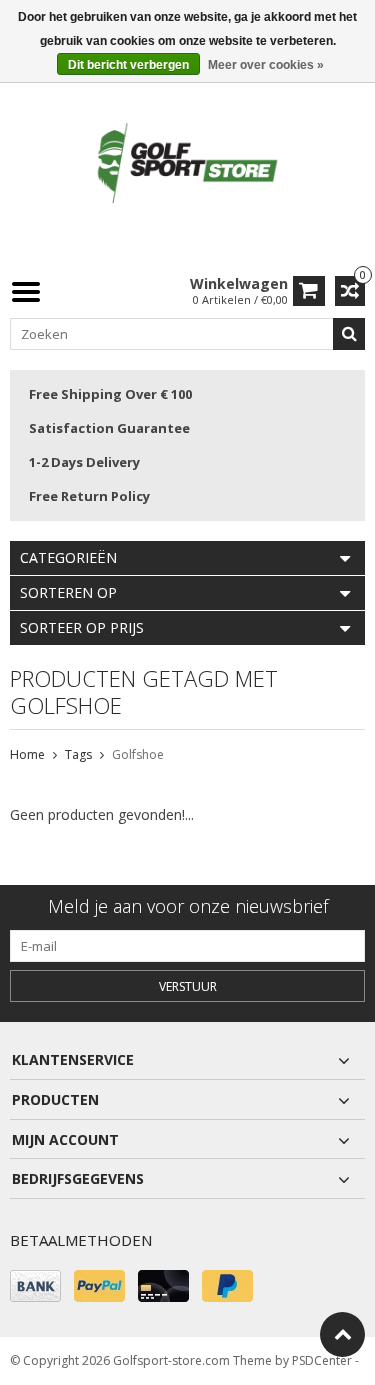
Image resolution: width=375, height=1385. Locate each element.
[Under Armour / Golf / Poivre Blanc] (188, 164)
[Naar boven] (342, 1334)
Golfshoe (138, 754)
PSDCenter (322, 1360)
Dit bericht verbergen (128, 65)
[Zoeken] (349, 334)
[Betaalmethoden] (35, 1286)
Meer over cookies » (266, 65)
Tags (78, 754)
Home (27, 754)
